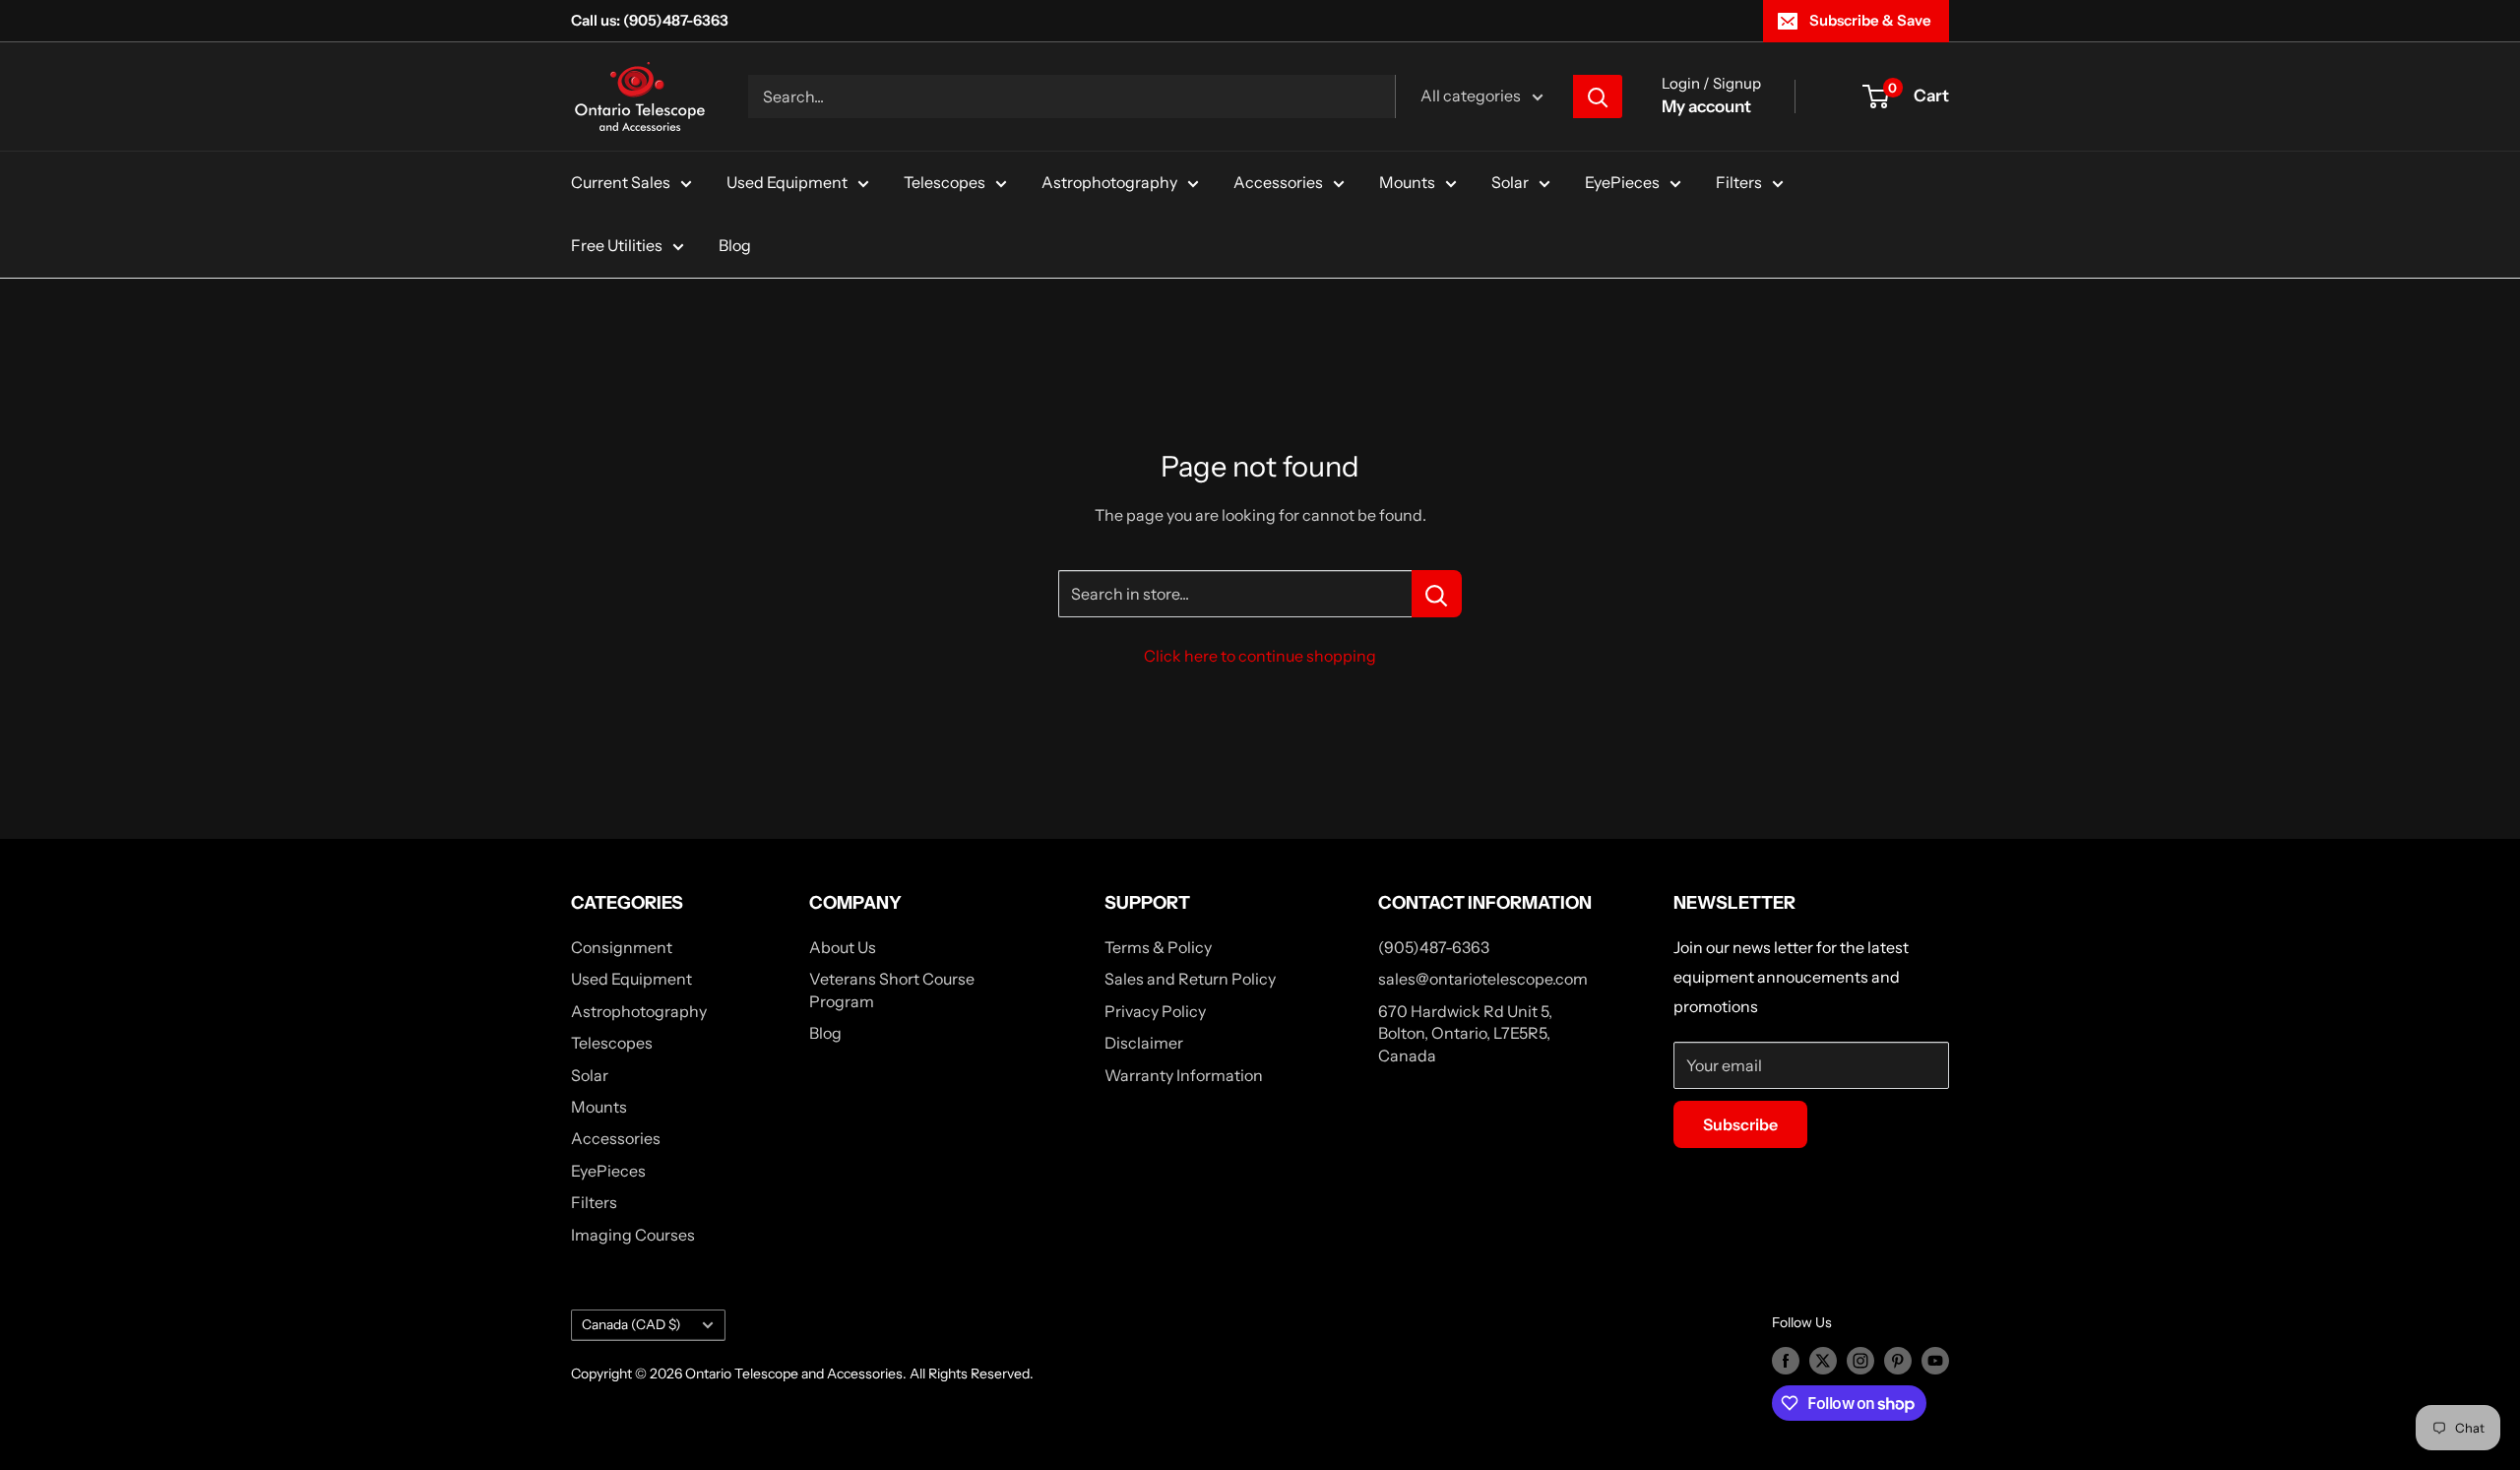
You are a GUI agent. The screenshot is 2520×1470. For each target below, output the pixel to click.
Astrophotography (1109, 182)
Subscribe (1740, 1124)
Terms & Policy (1158, 947)
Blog (735, 245)
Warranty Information (1184, 1075)
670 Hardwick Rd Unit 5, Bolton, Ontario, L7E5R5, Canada (1465, 1033)
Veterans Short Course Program (892, 990)
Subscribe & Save (1870, 20)
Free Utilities (617, 245)
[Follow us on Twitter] (1823, 1360)
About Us (843, 947)
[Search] (1598, 96)
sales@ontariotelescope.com (1483, 979)
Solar (1510, 182)
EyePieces (1622, 182)
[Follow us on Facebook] (1786, 1360)
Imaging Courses (633, 1235)
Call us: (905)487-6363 (650, 20)
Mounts (1407, 182)
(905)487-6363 (1434, 947)
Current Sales (621, 182)
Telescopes (945, 182)
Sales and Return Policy (1190, 979)
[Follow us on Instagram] (1860, 1360)
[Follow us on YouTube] (1935, 1360)
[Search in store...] (1437, 594)
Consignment (622, 947)
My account (1706, 106)
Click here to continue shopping (1260, 656)
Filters (1739, 182)
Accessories (1278, 182)
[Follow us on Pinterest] (1898, 1360)
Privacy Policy (1155, 1011)
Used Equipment (787, 182)
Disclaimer (1144, 1043)
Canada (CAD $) (631, 1324)
